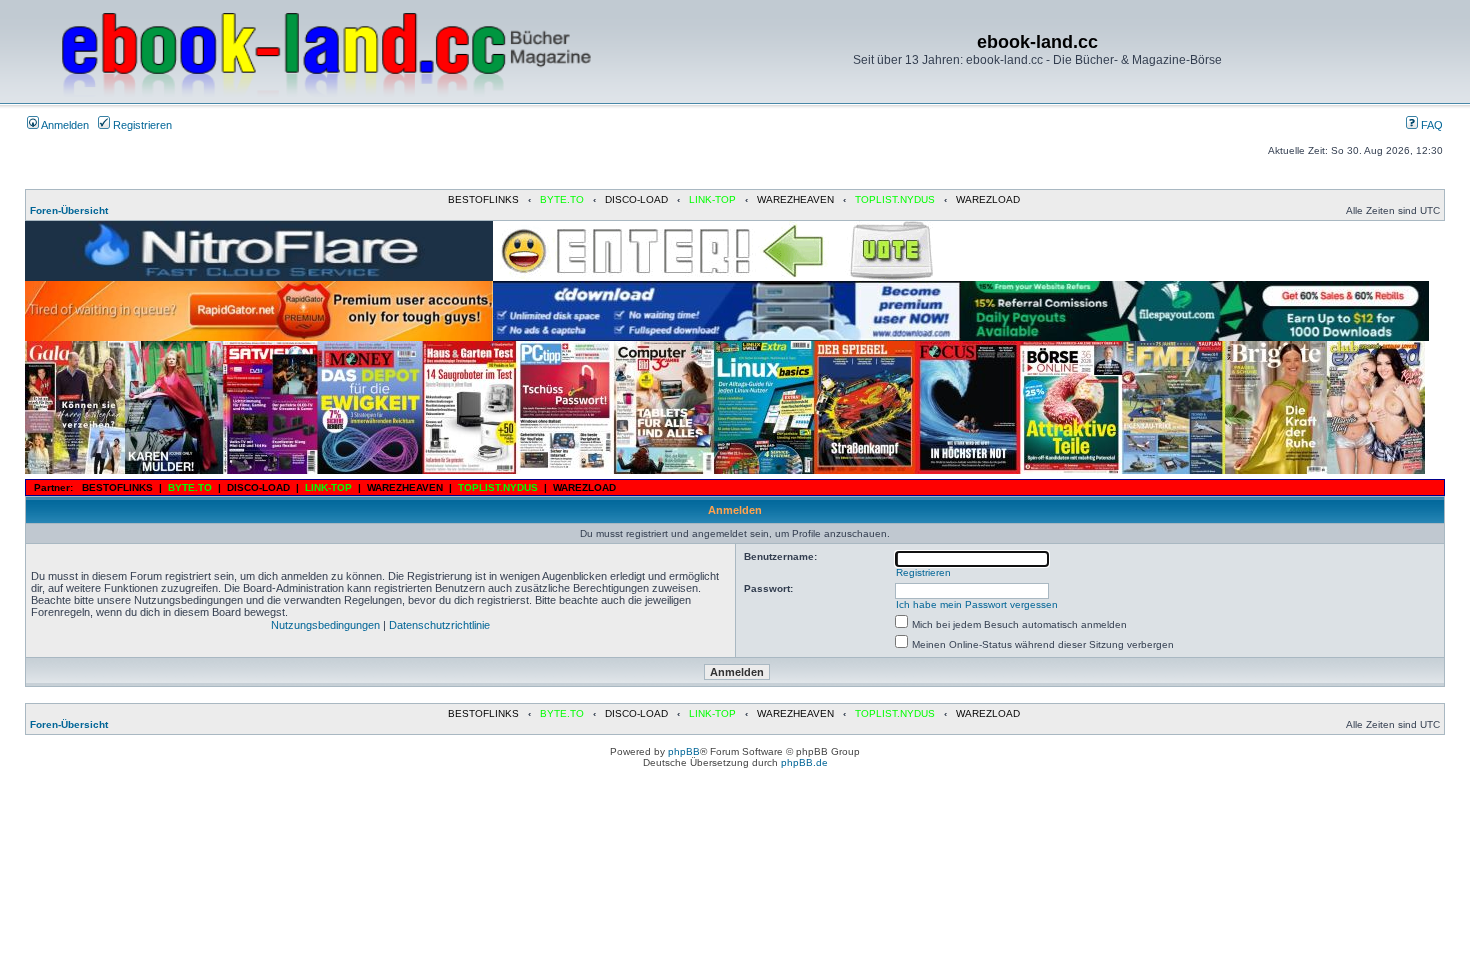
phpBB (684, 751)
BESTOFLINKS (483, 199)
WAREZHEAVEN (795, 199)
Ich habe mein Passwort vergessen (977, 604)
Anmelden (64, 125)
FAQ (1430, 125)
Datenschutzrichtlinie (439, 625)
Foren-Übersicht (69, 210)
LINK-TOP (712, 199)
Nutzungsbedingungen (325, 625)
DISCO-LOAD (636, 199)
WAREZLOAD (988, 199)
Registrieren (141, 125)
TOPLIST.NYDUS (895, 199)
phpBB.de (804, 762)
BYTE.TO (562, 199)
